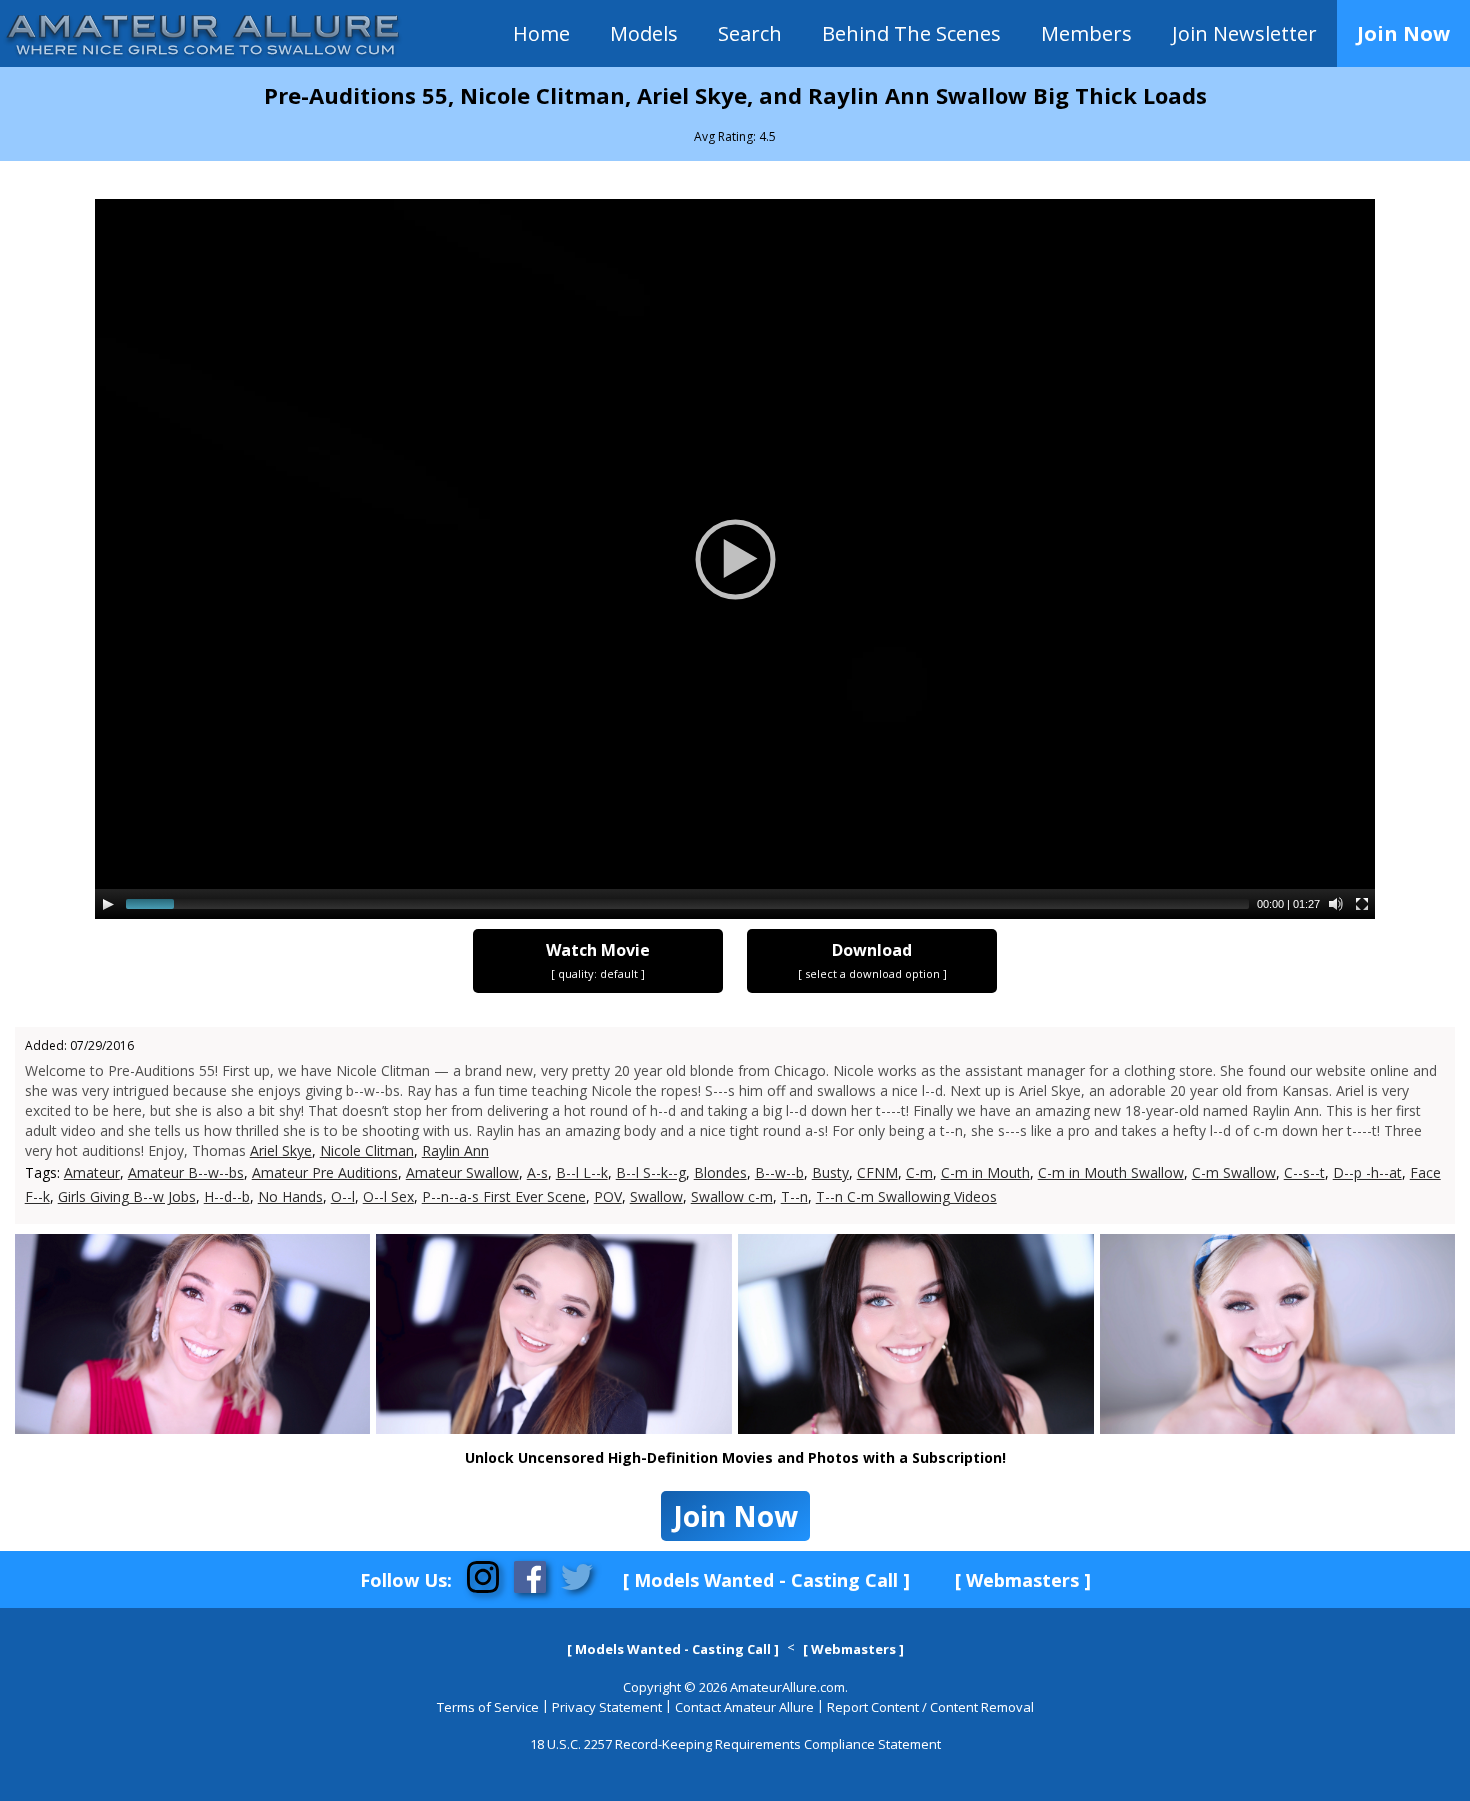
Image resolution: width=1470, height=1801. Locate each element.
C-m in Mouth (985, 1172)
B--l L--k (582, 1172)
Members (1086, 33)
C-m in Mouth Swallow (1111, 1172)
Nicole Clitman (367, 1150)
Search (750, 33)
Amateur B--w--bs (186, 1172)
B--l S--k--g (651, 1172)
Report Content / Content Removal (930, 1707)
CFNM (877, 1172)
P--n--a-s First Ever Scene (504, 1196)
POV (608, 1196)
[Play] (108, 904)
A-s (537, 1172)
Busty (830, 1172)
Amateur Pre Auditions (325, 1172)
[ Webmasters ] (1023, 1580)
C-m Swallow (1234, 1172)
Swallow (656, 1196)
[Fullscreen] (1362, 904)
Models (644, 33)
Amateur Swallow (462, 1172)
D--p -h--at (1367, 1172)
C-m (919, 1172)
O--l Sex (388, 1196)
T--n (794, 1196)
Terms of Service (488, 1707)
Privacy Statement (607, 1707)
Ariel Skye (281, 1150)
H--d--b (227, 1196)
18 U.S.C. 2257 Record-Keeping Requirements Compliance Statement (735, 1744)
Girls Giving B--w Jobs (127, 1196)
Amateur (92, 1172)
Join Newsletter (1244, 33)
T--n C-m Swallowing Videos (906, 1196)
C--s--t (1304, 1172)
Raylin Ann (455, 1150)
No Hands (290, 1196)
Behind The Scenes (911, 33)
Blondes (720, 1172)
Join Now (1403, 33)
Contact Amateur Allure (744, 1707)
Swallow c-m (732, 1196)
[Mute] (1336, 904)
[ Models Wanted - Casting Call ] (766, 1580)
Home (541, 33)
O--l (343, 1196)
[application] (735, 559)
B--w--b (779, 1172)
